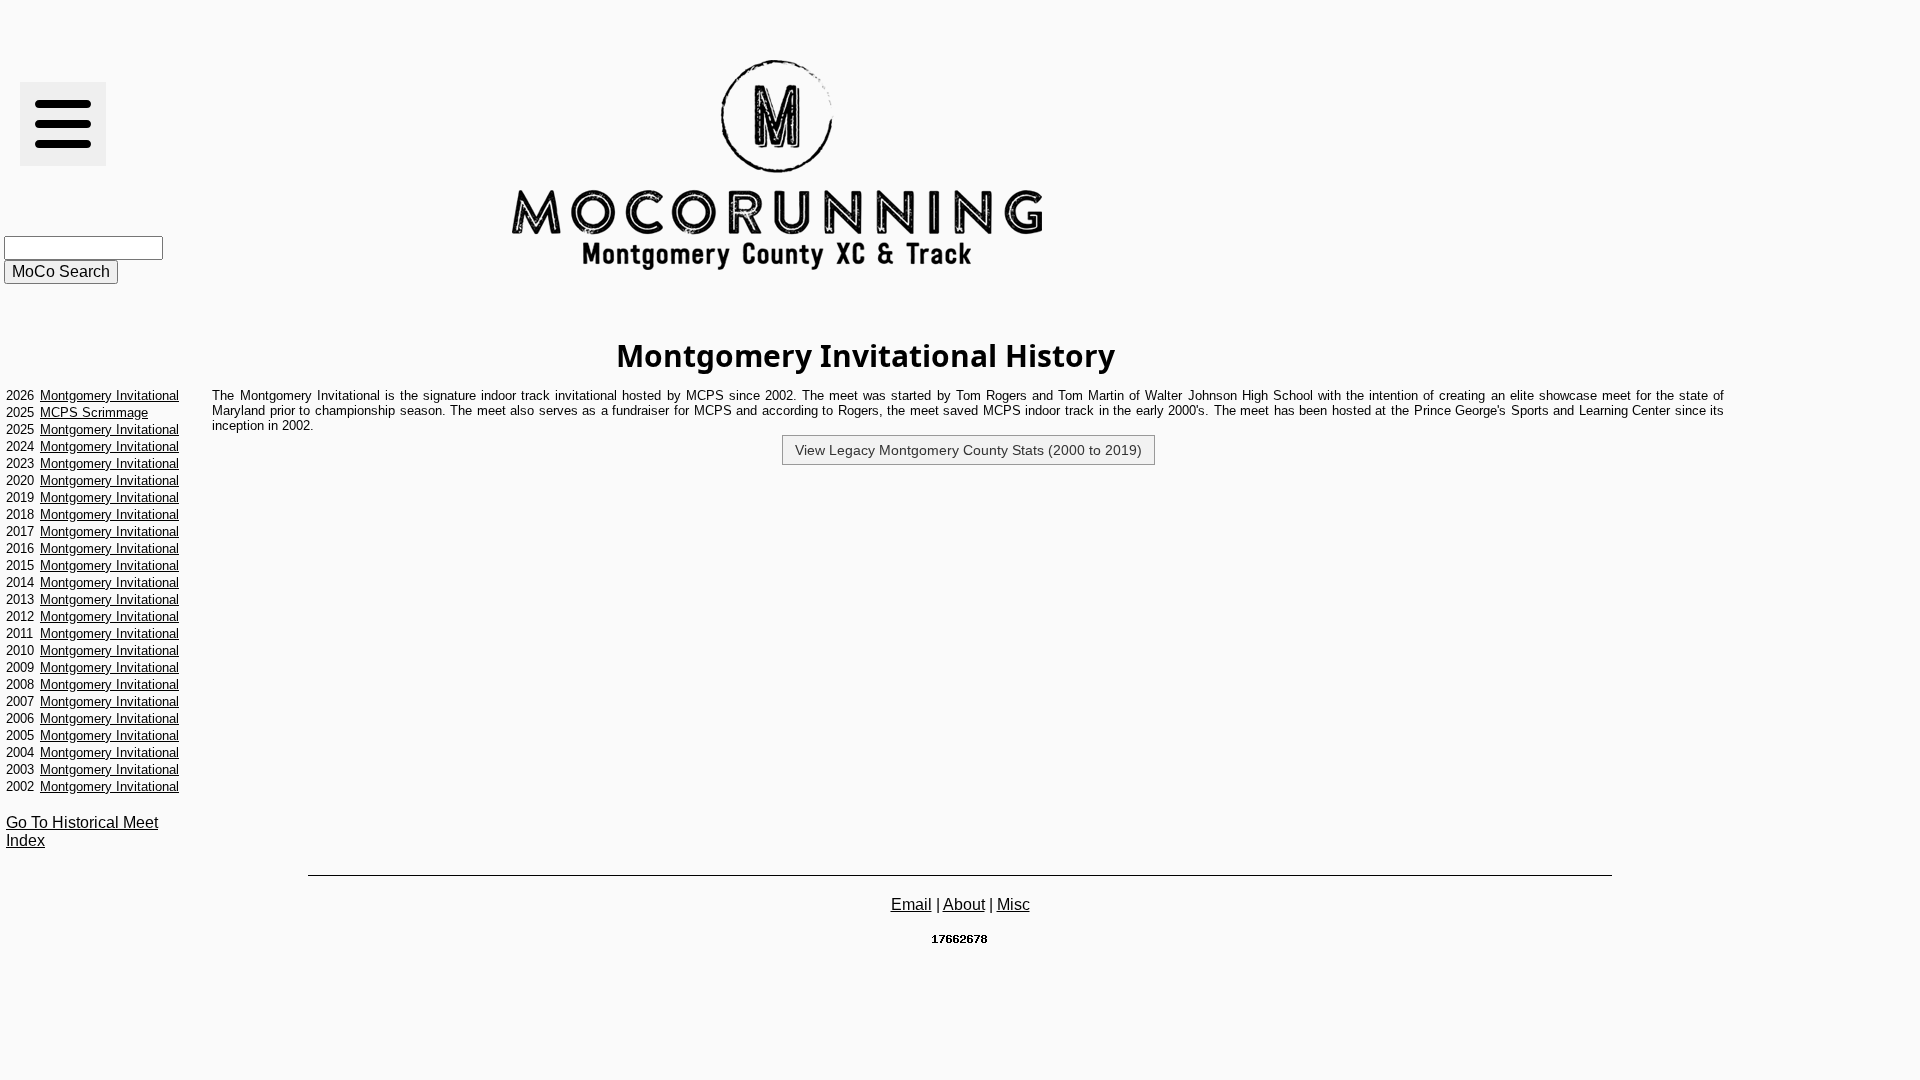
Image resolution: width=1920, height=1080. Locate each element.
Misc (1013, 904)
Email (911, 904)
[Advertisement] (1357, 165)
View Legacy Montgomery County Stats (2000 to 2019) (968, 450)
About (964, 904)
